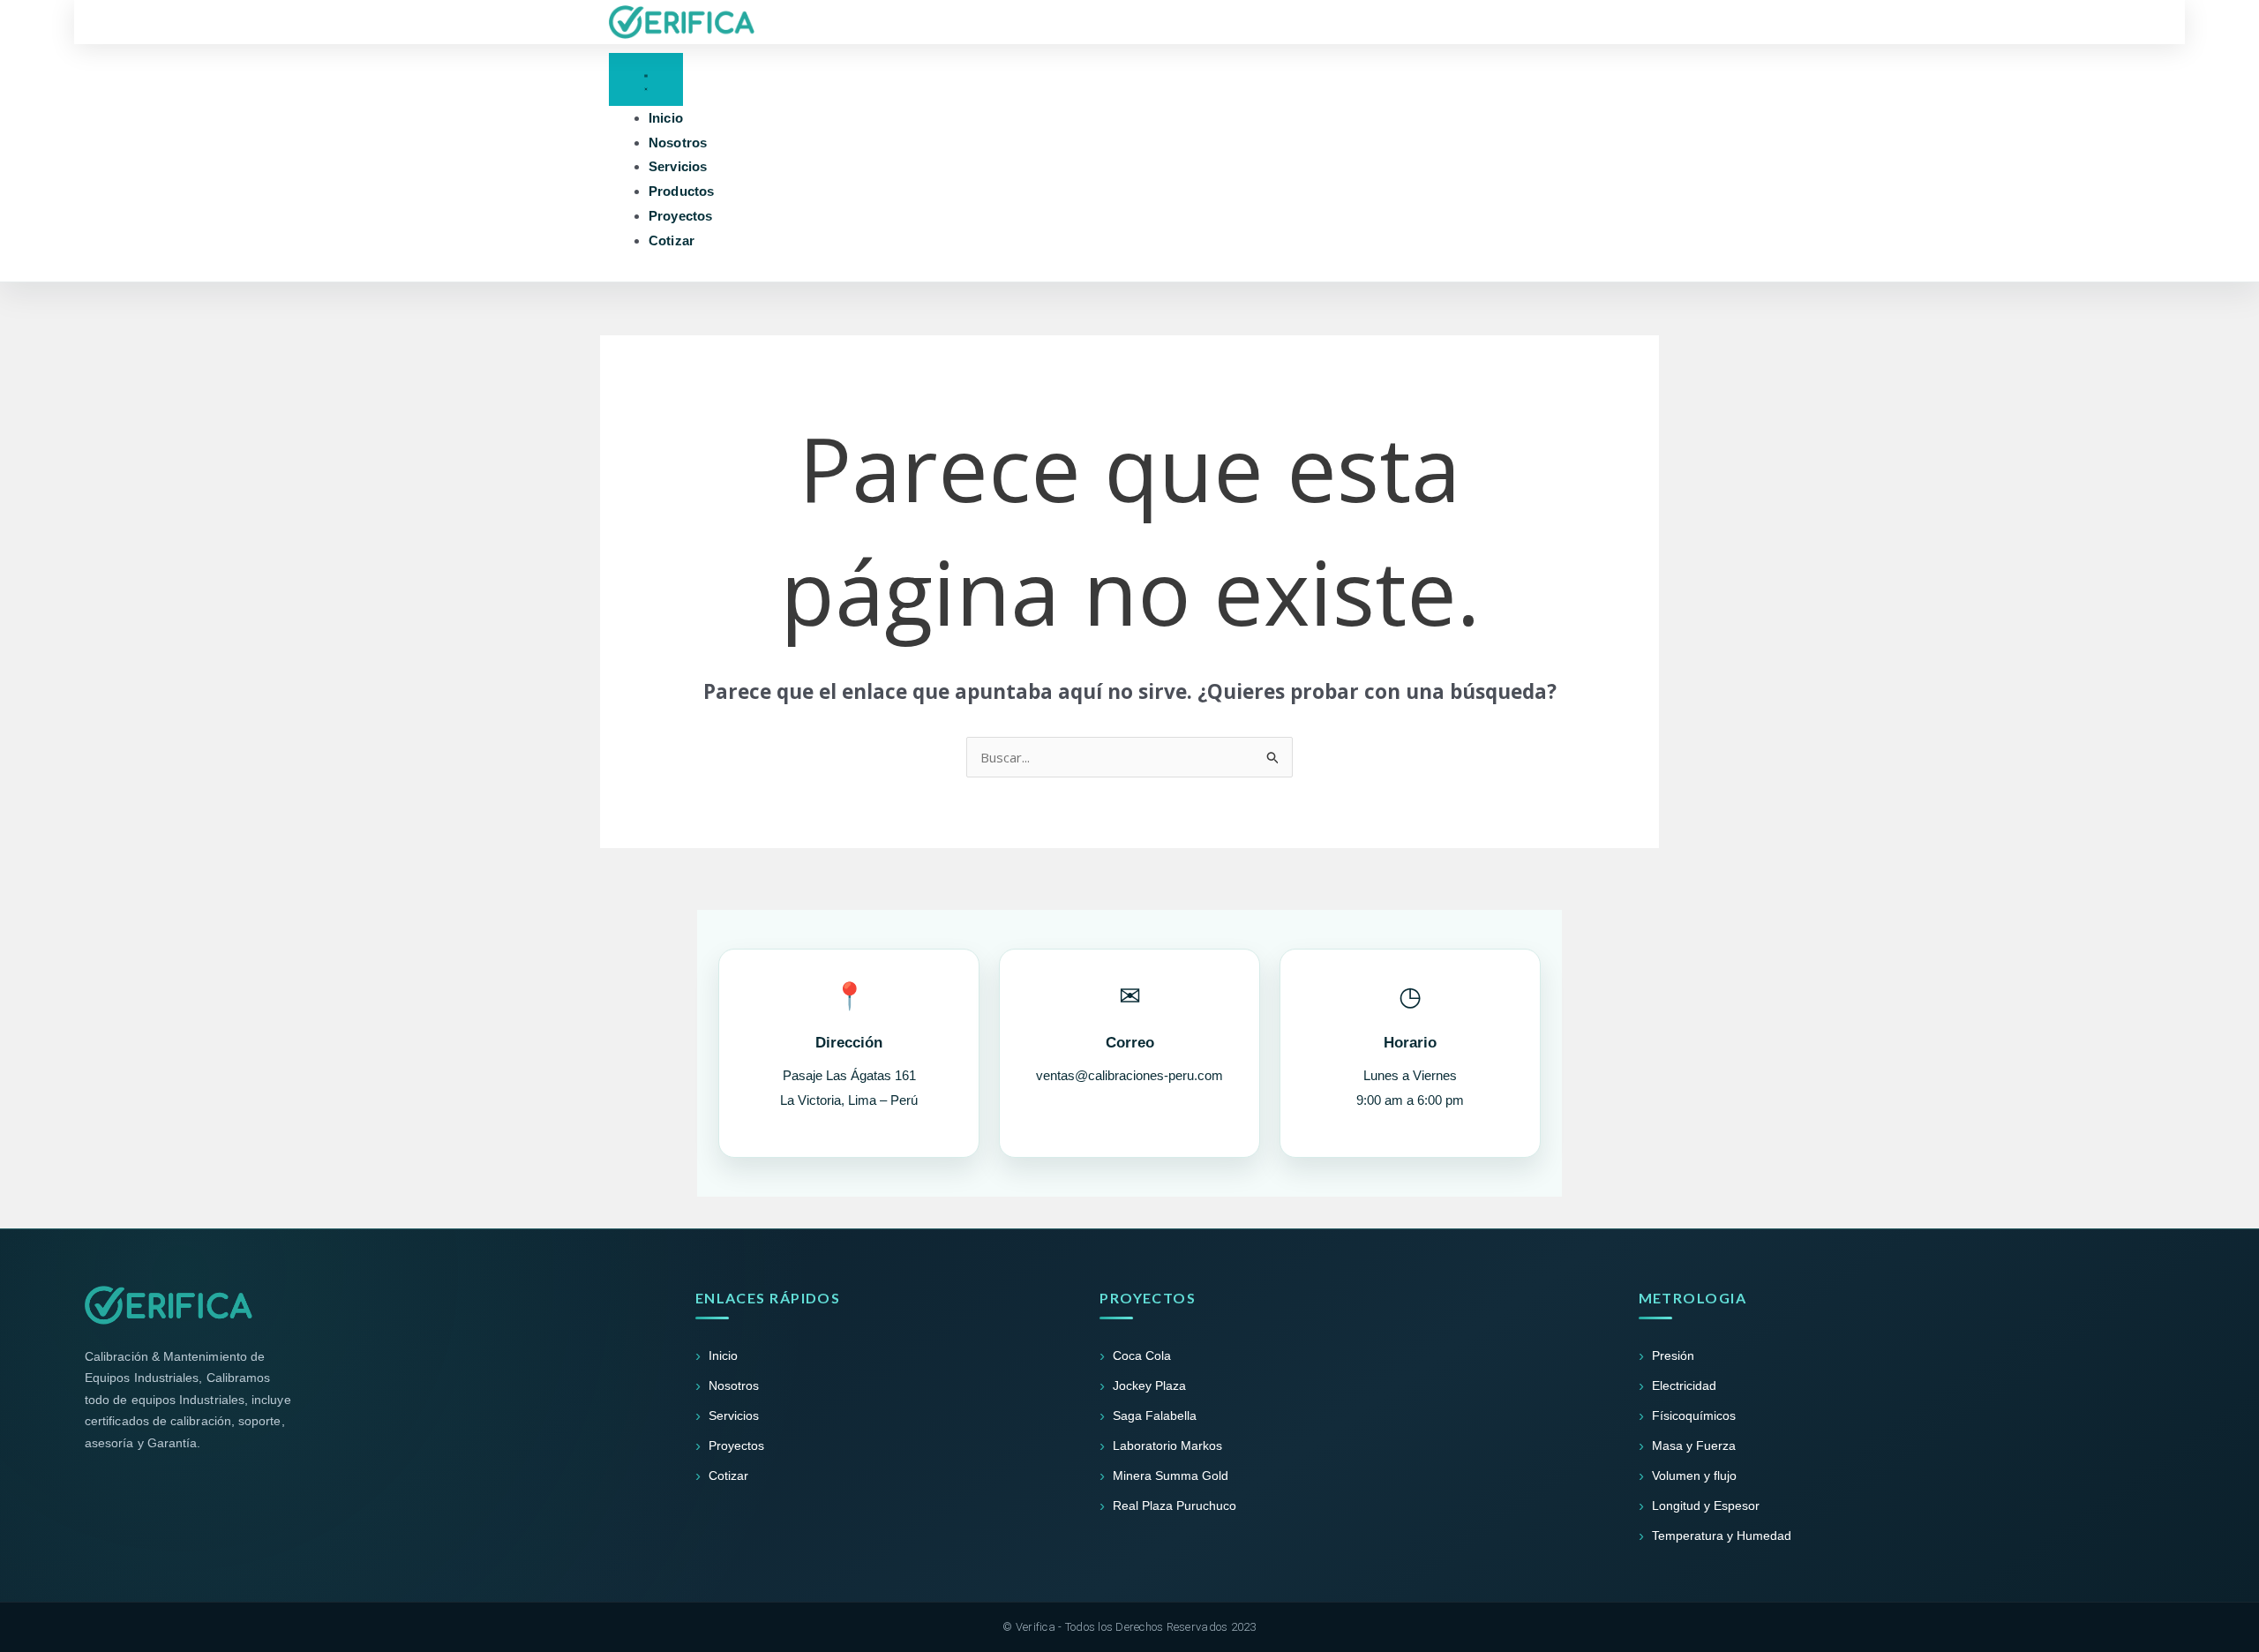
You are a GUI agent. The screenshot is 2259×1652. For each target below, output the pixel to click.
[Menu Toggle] (646, 79)
